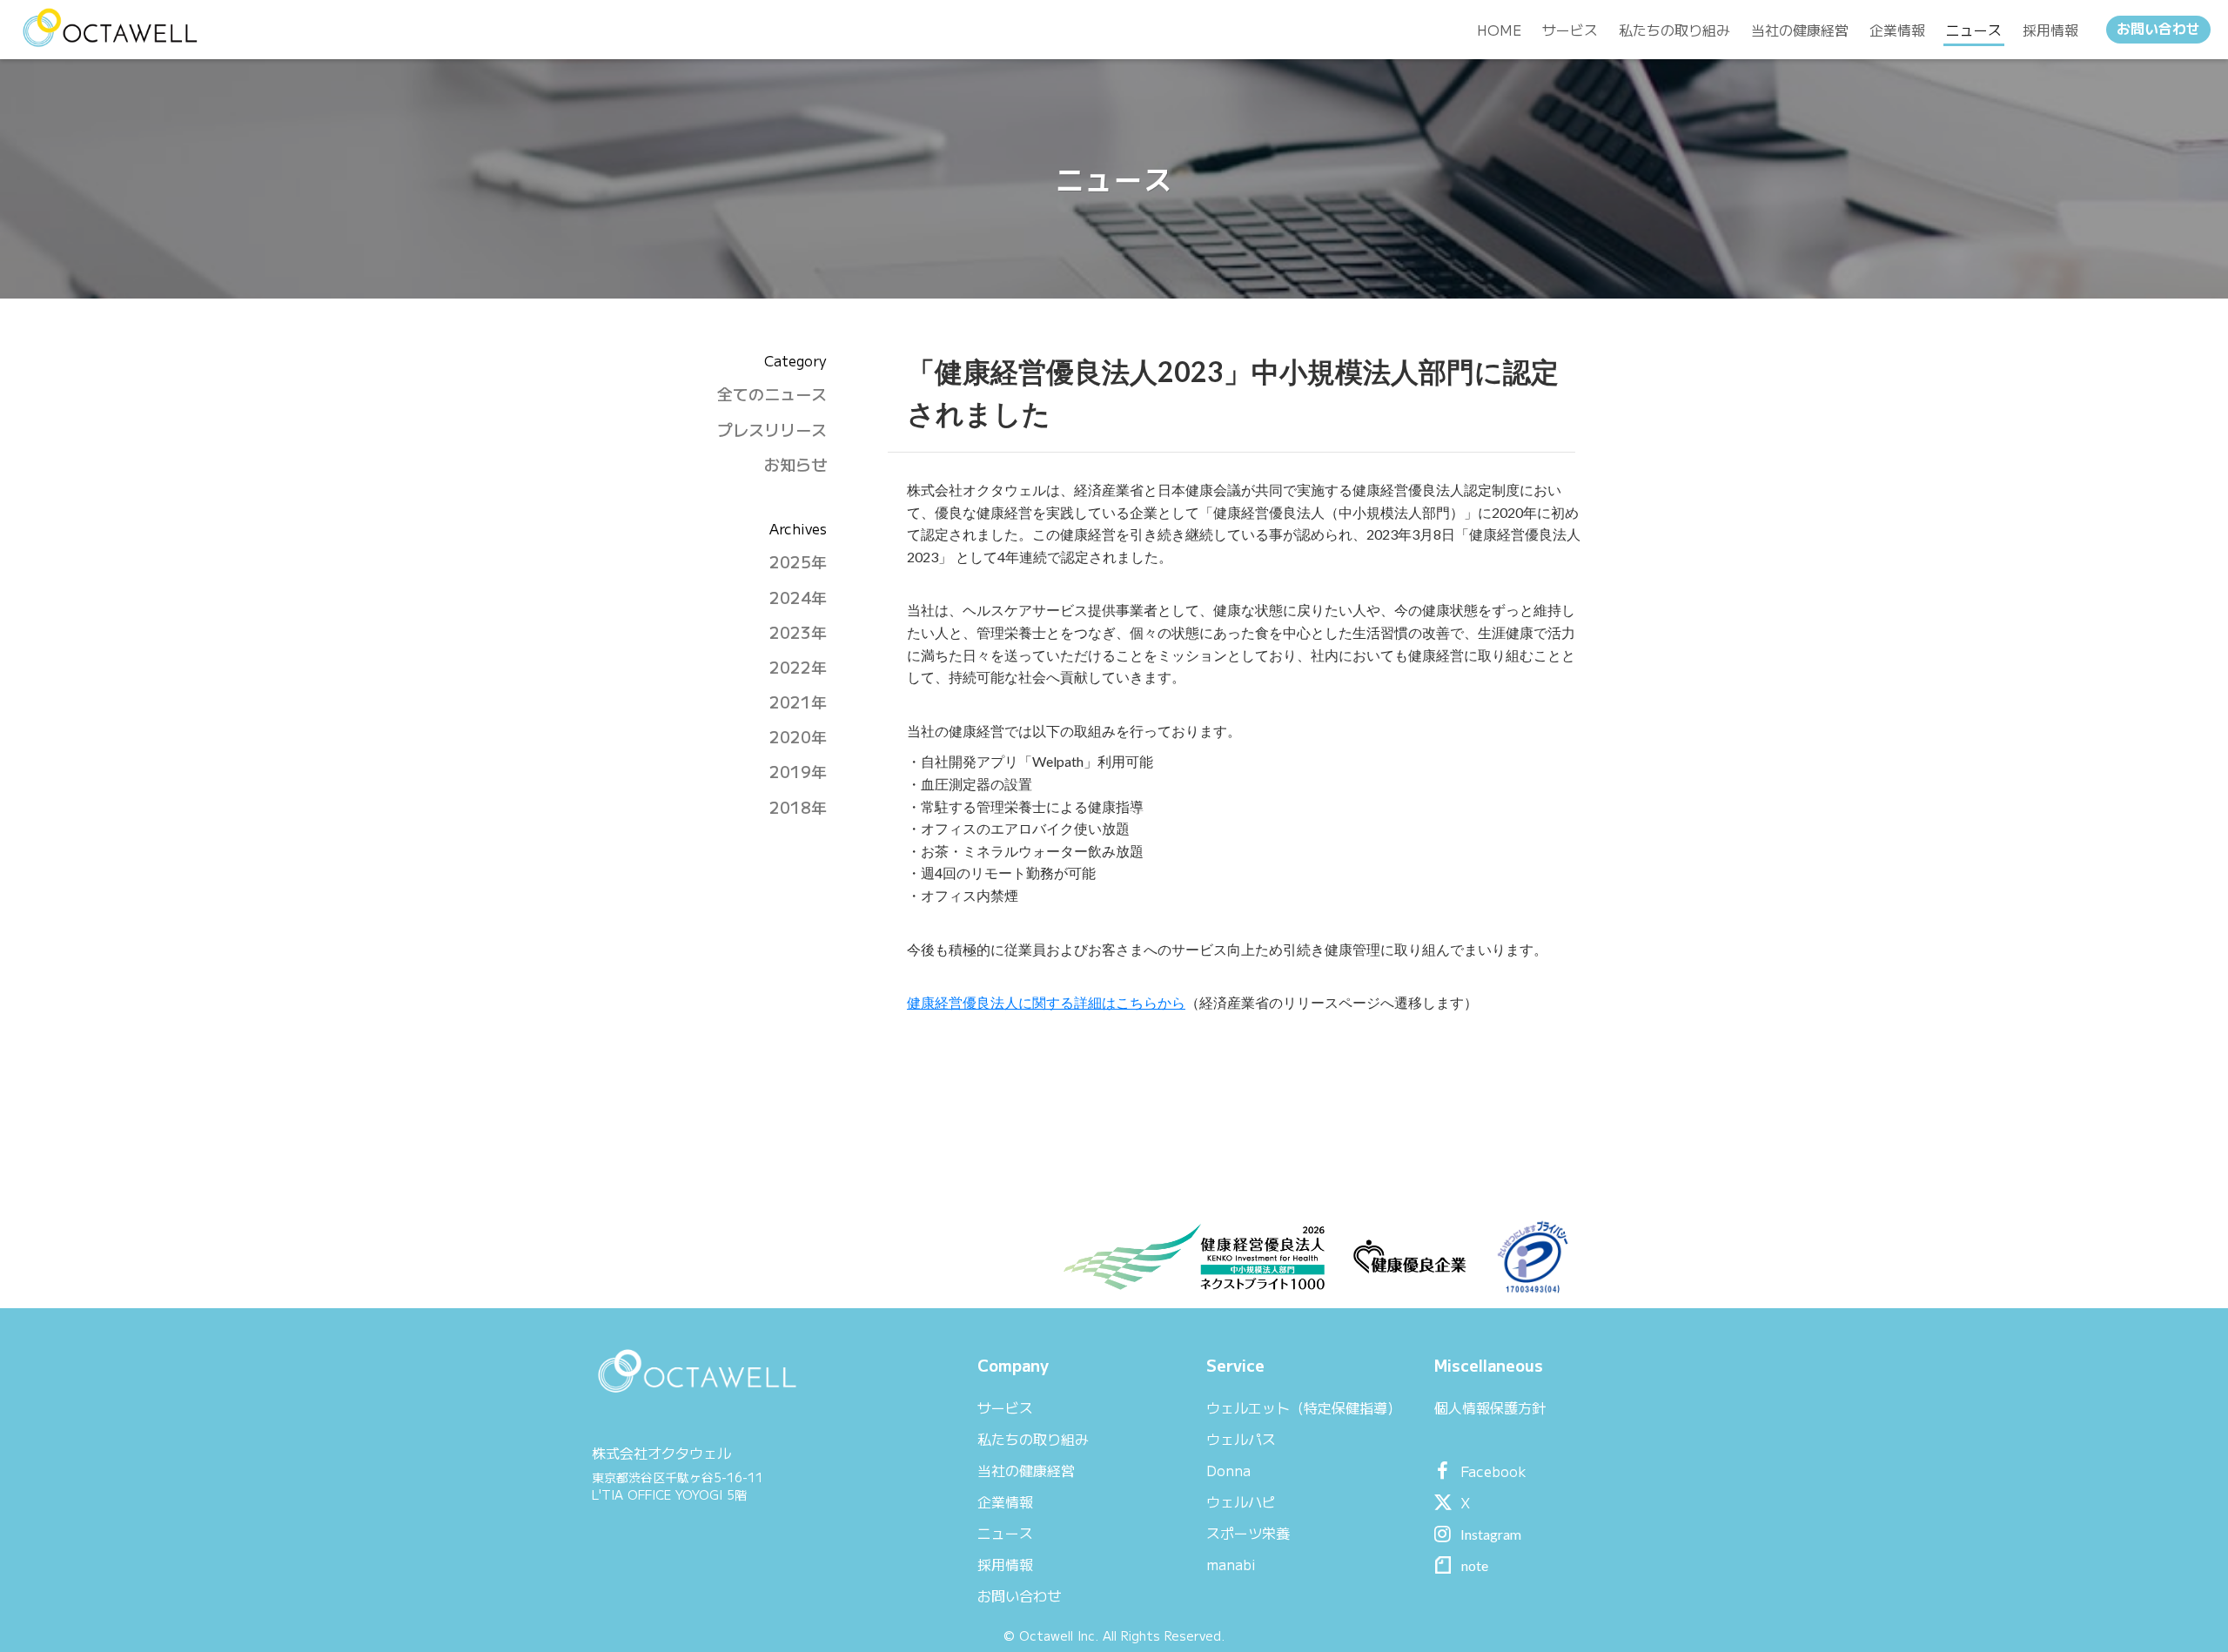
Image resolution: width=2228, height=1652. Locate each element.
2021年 (798, 702)
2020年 (798, 737)
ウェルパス (1241, 1439)
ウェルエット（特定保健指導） (1304, 1407)
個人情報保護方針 (1490, 1407)
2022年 (798, 667)
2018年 (798, 807)
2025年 (798, 562)
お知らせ (795, 464)
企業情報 (1005, 1501)
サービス (1005, 1407)
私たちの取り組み (1033, 1439)
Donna (1228, 1470)
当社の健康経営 (1026, 1470)
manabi (1231, 1564)
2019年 (798, 772)
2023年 (798, 632)
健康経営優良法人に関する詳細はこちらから (1046, 1002)
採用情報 (1005, 1564)
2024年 (798, 598)
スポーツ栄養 (1248, 1533)
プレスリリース (772, 430)
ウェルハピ (1241, 1501)
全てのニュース (772, 394)
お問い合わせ (2158, 29)
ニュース (1005, 1533)
